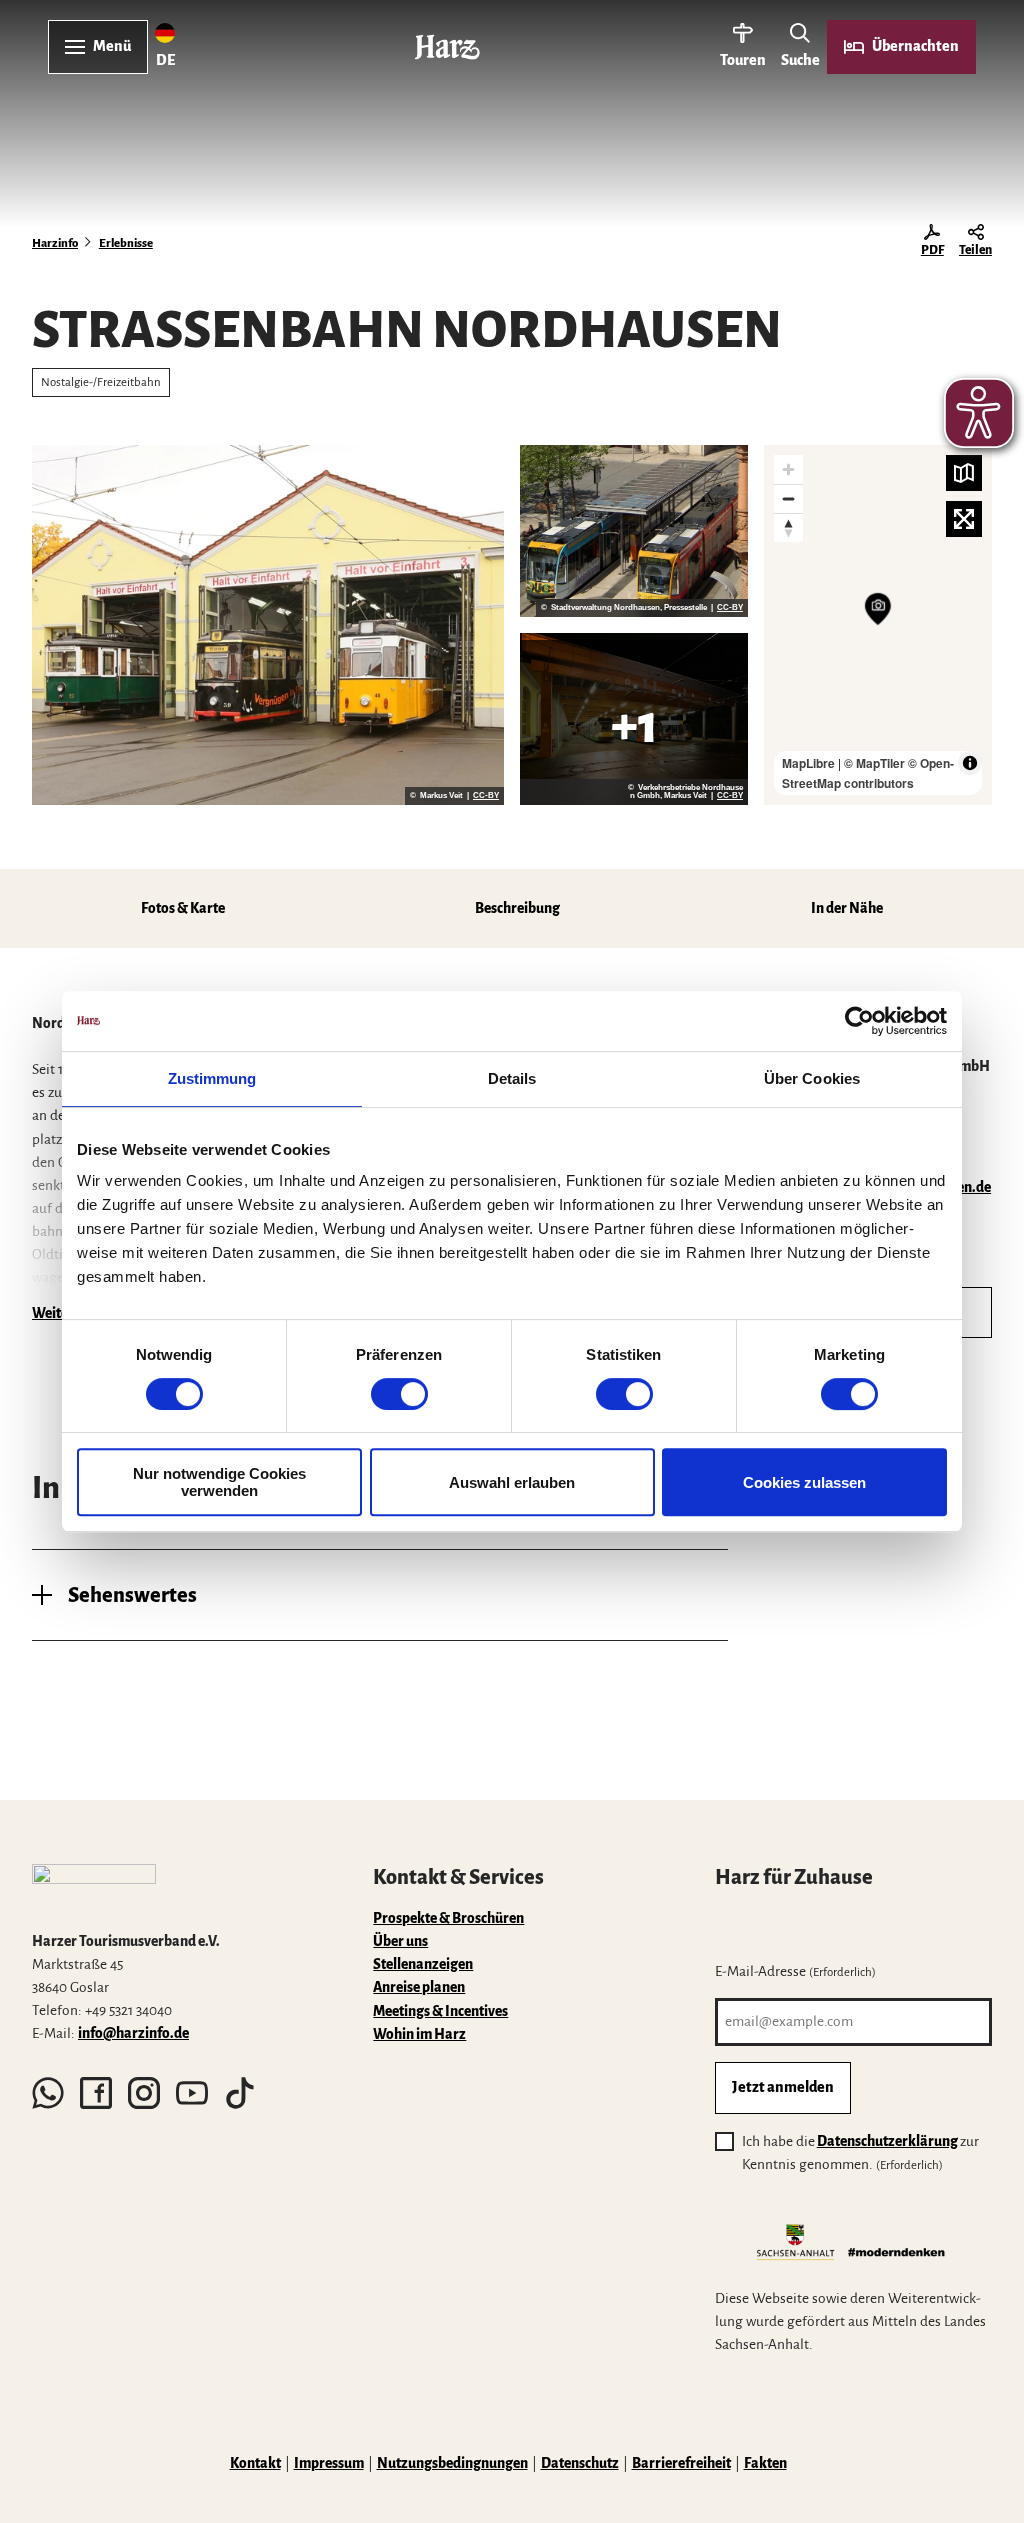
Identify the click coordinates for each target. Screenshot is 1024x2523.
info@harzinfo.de (133, 2033)
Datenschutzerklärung (887, 2141)
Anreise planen (419, 1987)
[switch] (399, 1394)
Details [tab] (512, 1078)
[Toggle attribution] (970, 763)
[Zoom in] (788, 469)
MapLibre (808, 763)
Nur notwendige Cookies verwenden (219, 1482)
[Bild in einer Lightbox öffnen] (94, 1889)
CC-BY (486, 796)
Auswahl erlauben (512, 1482)
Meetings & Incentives (440, 2011)
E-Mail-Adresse (795, 1971)
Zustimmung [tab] (212, 1078)
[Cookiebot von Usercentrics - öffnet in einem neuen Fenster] (859, 1021)
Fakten (765, 2463)
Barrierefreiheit (681, 2463)
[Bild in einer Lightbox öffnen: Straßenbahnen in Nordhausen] (634, 531)
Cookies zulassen (804, 1482)
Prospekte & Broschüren (448, 1918)
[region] (878, 625)
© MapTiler (874, 763)
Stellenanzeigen (423, 1964)
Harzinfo (55, 243)
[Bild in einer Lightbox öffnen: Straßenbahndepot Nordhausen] (634, 719)
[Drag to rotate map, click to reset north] (788, 527)
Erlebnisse (126, 243)
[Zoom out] (788, 498)
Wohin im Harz (419, 2034)
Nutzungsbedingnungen (452, 2463)
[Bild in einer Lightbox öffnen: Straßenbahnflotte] (268, 625)
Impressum (329, 2463)
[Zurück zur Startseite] (447, 47)
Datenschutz (580, 2463)
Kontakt (255, 2463)
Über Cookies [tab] (812, 1078)
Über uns (400, 1941)
